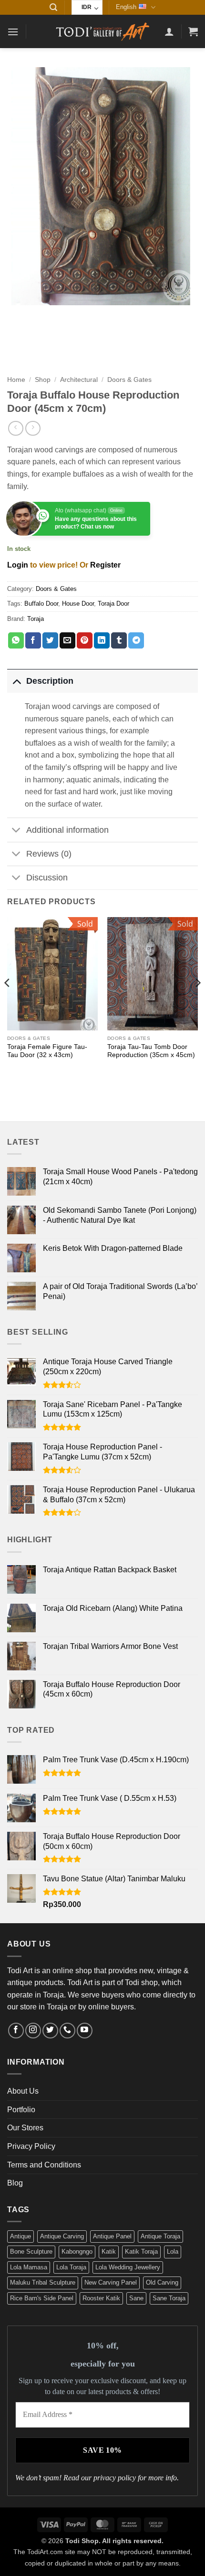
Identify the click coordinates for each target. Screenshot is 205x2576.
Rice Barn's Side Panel (42, 2298)
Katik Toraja (141, 2252)
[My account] (169, 31)
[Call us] (67, 2031)
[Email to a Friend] (67, 640)
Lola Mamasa (29, 2267)
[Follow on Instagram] (33, 2031)
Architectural (79, 380)
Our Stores (25, 2128)
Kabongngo (77, 2252)
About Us (23, 2091)
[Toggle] (16, 681)
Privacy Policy (31, 2146)
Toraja (36, 619)
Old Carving (162, 2282)
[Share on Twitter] (50, 640)
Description (50, 681)
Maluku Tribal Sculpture (43, 2282)
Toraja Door (113, 604)
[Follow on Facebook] (16, 2031)
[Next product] (15, 428)
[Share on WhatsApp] (16, 640)
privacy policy (115, 2478)
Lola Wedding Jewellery (128, 2267)
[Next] (197, 1002)
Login (18, 565)
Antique (20, 2236)
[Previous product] (33, 428)
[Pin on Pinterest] (85, 640)
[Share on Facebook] (33, 640)
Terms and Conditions (44, 2165)
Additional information (67, 830)
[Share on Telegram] (136, 640)
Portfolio (21, 2110)
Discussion (47, 878)
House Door (78, 604)
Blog (15, 2183)
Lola (173, 2252)
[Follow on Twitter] (50, 2031)
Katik (109, 2252)
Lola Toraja (71, 2267)
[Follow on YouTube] (85, 2031)
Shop (43, 380)
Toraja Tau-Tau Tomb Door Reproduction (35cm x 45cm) (151, 1051)
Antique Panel (112, 2236)
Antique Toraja (160, 2236)
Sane (136, 2298)
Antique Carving (62, 2236)
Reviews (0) (49, 854)
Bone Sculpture (31, 2252)
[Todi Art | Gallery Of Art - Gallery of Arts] (102, 31)
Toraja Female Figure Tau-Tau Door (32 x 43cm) (47, 1051)
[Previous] (8, 1002)
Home (16, 380)
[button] (53, 7)
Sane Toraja (169, 2298)
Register (105, 565)
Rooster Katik (101, 2298)
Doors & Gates (129, 380)
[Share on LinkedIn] (102, 640)
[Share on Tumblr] (119, 640)
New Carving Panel (111, 2282)
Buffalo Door (41, 604)
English (126, 7)
